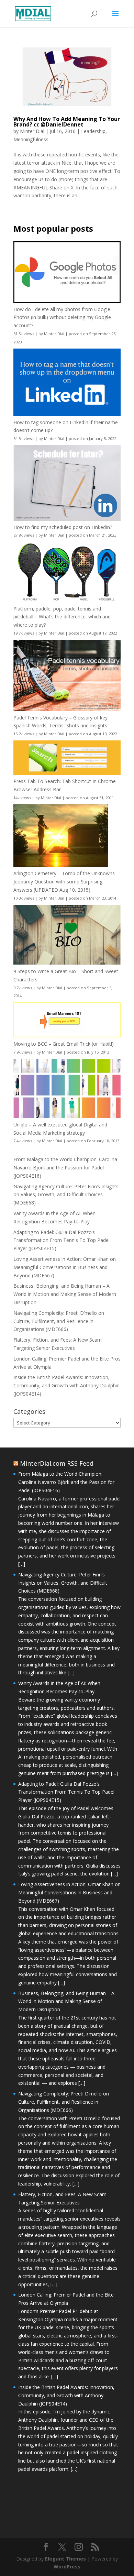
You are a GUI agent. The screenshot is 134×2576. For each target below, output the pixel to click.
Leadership (93, 131)
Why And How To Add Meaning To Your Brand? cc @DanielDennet (67, 122)
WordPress (67, 2567)
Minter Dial (32, 131)
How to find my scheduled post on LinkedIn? (63, 527)
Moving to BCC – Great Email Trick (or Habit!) (64, 1044)
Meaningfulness (31, 139)
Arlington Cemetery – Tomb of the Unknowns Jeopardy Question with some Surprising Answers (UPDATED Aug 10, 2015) (64, 882)
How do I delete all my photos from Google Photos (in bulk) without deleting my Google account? (62, 317)
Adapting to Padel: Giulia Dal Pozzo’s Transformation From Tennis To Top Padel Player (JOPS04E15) (62, 1240)
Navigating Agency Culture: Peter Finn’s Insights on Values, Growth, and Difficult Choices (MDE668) (66, 1195)
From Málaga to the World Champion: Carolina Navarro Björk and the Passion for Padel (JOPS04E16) (65, 1168)
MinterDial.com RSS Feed (57, 1463)
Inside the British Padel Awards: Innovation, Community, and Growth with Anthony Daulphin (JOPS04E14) (66, 1385)
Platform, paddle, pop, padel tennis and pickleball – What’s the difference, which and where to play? (62, 617)
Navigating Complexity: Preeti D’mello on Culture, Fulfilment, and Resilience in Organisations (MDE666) (59, 1321)
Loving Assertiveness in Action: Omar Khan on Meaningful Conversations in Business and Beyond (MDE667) (65, 1267)
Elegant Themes (65, 2559)
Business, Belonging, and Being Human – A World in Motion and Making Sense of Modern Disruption (65, 1294)
